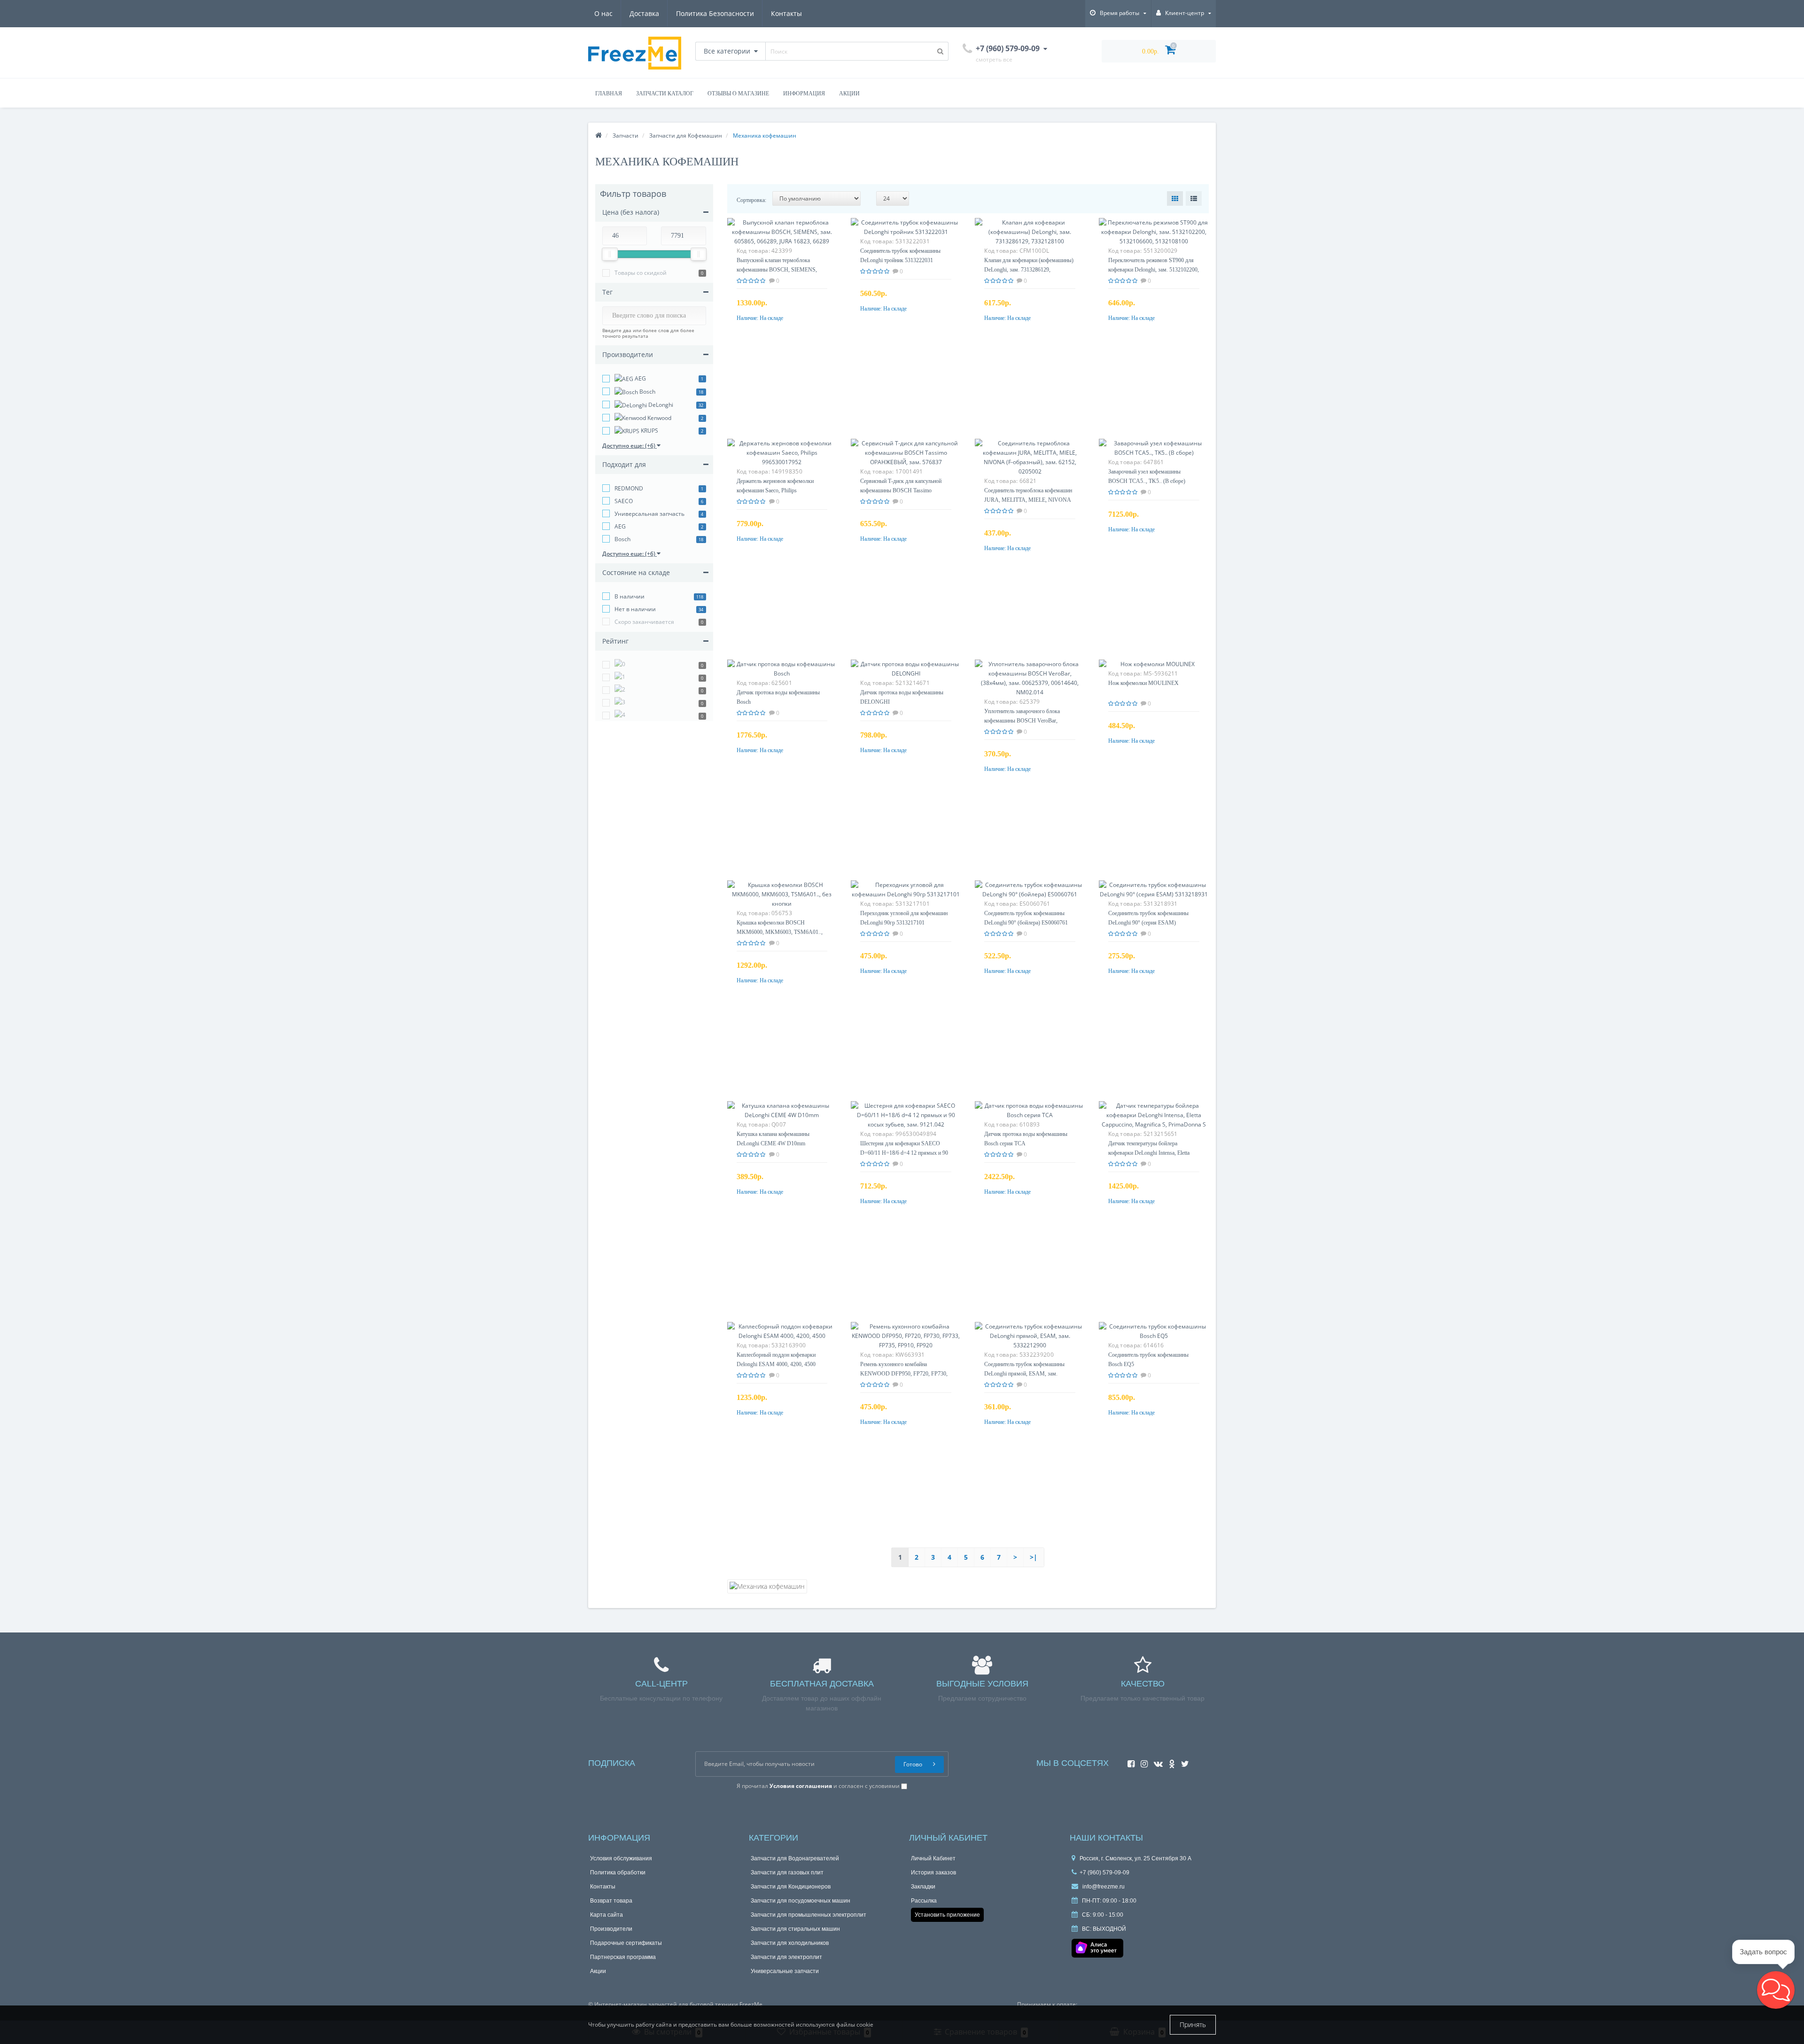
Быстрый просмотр (782, 237)
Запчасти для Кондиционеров (793, 1886)
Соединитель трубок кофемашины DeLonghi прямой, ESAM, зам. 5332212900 (1028, 1373)
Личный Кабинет (935, 1858)
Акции (851, 93)
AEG (640, 378)
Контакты (786, 13)
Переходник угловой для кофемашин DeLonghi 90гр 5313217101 (897, 922)
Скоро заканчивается (644, 622)
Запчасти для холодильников (792, 1943)
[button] (1776, 1990)
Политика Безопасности (715, 13)
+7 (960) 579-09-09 (1104, 1872)
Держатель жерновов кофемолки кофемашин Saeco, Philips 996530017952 (779, 490)
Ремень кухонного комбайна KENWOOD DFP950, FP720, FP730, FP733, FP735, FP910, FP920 (905, 1373)
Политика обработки (619, 1872)
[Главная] (599, 136)
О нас (603, 13)
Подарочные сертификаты (627, 1943)
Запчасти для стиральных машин (797, 1929)
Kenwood (659, 418)
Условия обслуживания (623, 1858)
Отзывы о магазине (738, 93)
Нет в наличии (635, 609)
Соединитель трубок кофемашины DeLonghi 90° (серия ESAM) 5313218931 (1146, 922)
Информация (805, 93)
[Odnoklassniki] (1170, 1761)
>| (1034, 1557)
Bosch (647, 392)
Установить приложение (949, 1915)
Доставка (644, 13)
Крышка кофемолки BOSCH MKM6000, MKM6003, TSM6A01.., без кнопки (781, 932)
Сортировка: (754, 200)
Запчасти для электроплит (787, 1957)
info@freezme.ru (1104, 1886)
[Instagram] (1142, 1761)
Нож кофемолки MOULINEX (1145, 683)
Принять (1193, 2025)
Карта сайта (607, 1915)
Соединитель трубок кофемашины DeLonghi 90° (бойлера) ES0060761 (1022, 922)
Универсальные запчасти (786, 1971)
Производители (612, 1929)
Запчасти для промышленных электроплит (810, 1915)
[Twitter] (1183, 1761)
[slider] (610, 254)
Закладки (924, 1886)
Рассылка (924, 1900)
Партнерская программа (624, 1957)
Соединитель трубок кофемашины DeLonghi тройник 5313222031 (905, 260)
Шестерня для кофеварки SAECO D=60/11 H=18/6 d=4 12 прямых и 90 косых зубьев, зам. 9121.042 (906, 1153)
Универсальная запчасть (649, 514)
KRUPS (649, 431)
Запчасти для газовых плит (788, 1872)
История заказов (934, 1872)
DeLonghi (660, 405)
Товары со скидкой (641, 273)
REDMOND (629, 488)
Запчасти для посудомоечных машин (803, 1900)
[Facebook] (1129, 1761)
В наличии (630, 596)
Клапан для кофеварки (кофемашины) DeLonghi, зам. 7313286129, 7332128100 (1026, 269)
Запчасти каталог (664, 93)
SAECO (624, 501)
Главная (608, 93)
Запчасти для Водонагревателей (796, 1858)
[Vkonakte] (1156, 1761)
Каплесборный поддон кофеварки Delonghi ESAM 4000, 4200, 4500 (781, 1364)
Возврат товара (612, 1900)
